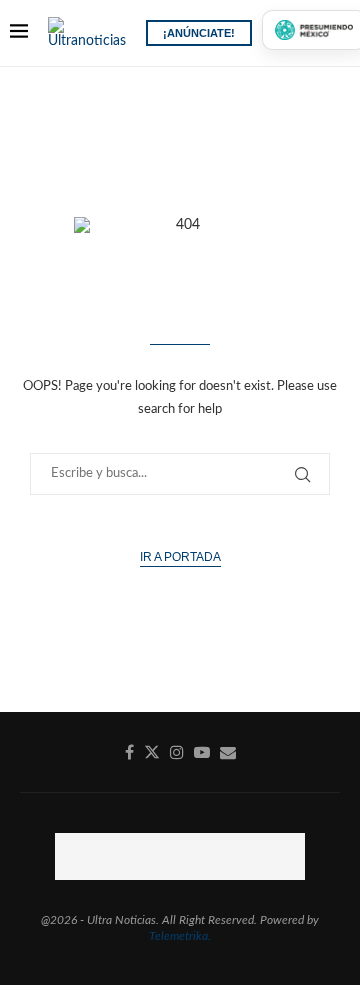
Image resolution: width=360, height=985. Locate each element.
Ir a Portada (180, 557)
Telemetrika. (180, 936)
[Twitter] (152, 752)
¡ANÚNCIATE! (199, 33)
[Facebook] (129, 752)
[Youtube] (202, 752)
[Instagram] (177, 752)
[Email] (228, 752)
